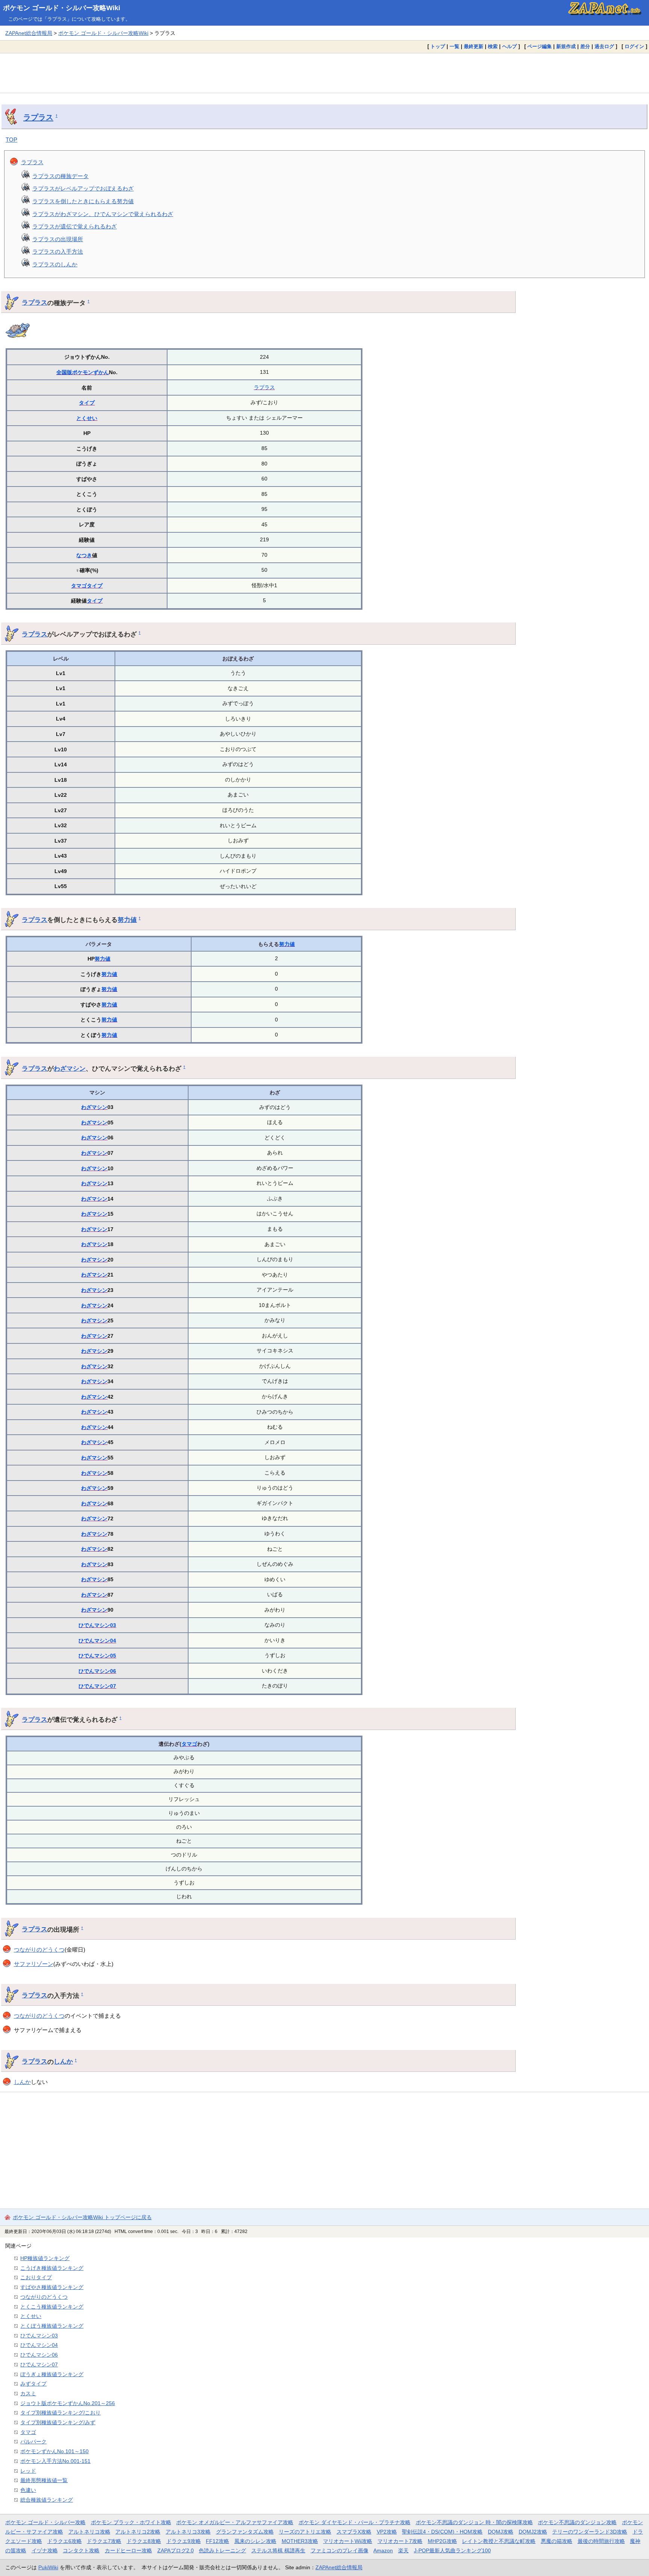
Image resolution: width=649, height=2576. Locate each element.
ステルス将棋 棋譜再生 (278, 2550)
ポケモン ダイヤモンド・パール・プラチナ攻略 (355, 2522)
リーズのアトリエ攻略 (305, 2532)
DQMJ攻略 (501, 2532)
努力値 (127, 920)
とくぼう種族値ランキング (52, 2326)
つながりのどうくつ (39, 1950)
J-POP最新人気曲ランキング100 (452, 2550)
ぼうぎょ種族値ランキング (52, 2374)
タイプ (87, 403)
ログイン (634, 46)
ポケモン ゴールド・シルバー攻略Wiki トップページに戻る (82, 2217)
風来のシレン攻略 (255, 2541)
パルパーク (33, 2442)
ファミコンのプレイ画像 (340, 2550)
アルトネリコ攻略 (89, 2532)
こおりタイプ (36, 2277)
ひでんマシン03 (97, 1625)
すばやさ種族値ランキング (52, 2287)
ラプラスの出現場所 (58, 239)
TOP (11, 140)
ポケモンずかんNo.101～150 (54, 2451)
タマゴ (79, 586)
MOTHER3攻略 (300, 2541)
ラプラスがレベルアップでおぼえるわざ (83, 188)
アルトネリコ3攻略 (188, 2532)
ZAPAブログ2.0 (176, 2550)
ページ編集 (540, 46)
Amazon (383, 2550)
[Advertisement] (324, 73)
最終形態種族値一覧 (44, 2480)
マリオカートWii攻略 (348, 2541)
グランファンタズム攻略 (245, 2532)
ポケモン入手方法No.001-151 (55, 2461)
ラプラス (38, 117)
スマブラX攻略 (354, 2532)
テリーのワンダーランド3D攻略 (590, 2532)
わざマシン (70, 1068)
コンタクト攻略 (81, 2550)
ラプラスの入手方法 (58, 252)
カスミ (28, 2393)
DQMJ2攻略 (533, 2532)
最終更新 (474, 46)
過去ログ (604, 46)
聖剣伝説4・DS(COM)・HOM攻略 (442, 2532)
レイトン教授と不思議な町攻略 (499, 2541)
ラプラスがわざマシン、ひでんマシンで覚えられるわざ (103, 214)
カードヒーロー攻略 (128, 2550)
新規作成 (566, 46)
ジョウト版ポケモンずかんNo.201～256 (68, 2403)
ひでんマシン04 (97, 1641)
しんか (63, 2061)
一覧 (454, 46)
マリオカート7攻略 (400, 2541)
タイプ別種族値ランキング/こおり (60, 2413)
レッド (28, 2471)
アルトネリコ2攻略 (138, 2532)
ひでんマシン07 (97, 1686)
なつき (84, 555)
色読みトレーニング (222, 2550)
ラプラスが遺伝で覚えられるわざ (75, 226)
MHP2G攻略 (442, 2541)
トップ (438, 46)
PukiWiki (48, 2567)
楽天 (403, 2550)
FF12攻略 (217, 2541)
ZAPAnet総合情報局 (29, 33)
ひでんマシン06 (97, 1671)
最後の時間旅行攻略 (601, 2541)
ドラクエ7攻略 (104, 2541)
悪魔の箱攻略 (557, 2541)
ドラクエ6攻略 (65, 2541)
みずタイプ (33, 2384)
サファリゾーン (34, 1964)
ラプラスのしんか (55, 264)
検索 (493, 46)
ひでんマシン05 (97, 1656)
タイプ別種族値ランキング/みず (58, 2422)
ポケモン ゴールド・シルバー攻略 (45, 2522)
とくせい (87, 418)
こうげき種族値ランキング (52, 2268)
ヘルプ (509, 46)
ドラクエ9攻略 (184, 2541)
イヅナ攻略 (45, 2550)
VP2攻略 (387, 2532)
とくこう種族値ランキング (52, 2307)
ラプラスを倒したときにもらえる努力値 (83, 201)
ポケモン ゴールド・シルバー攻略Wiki (62, 8)
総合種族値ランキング (47, 2500)
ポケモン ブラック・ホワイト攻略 (131, 2522)
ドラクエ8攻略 (144, 2541)
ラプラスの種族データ (60, 176)
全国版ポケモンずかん (83, 372)
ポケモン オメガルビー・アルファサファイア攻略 (235, 2522)
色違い (28, 2490)
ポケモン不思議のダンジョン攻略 (577, 2522)
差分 (585, 46)
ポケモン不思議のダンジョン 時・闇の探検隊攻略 (474, 2522)
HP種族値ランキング (45, 2258)
